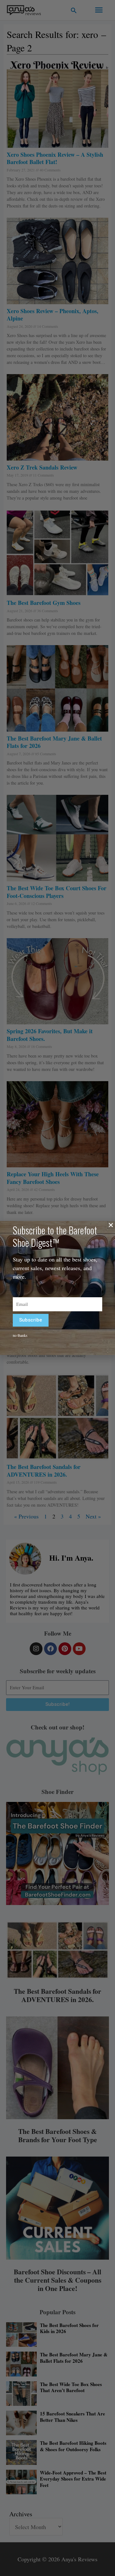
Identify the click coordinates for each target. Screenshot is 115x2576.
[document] (57, 1288)
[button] (111, 1225)
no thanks (20, 1335)
